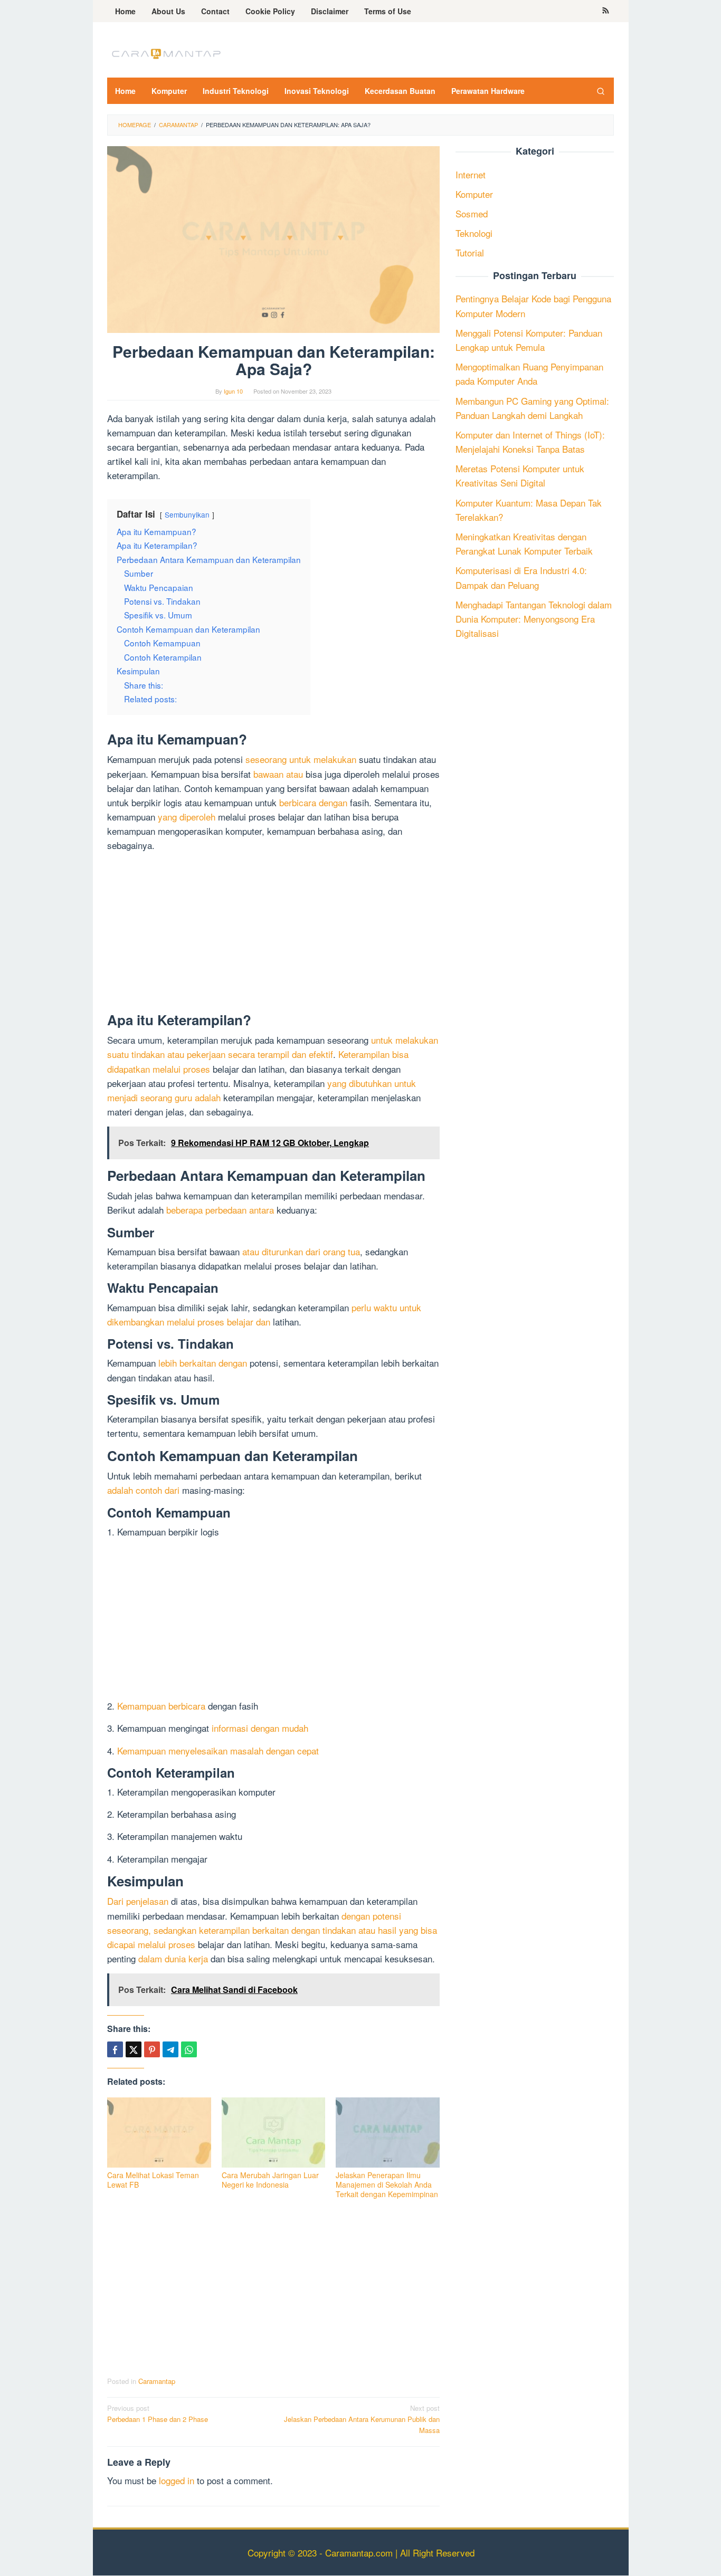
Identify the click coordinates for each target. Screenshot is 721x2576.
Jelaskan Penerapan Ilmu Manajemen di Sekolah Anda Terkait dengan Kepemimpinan (387, 2184)
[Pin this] (152, 2049)
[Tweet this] (134, 2049)
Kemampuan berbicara (161, 1706)
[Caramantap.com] (165, 53)
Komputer (474, 194)
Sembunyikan (187, 514)
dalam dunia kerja (173, 1958)
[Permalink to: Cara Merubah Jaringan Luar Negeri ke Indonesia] (274, 2133)
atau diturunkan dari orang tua (301, 1251)
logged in (177, 2480)
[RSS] (606, 11)
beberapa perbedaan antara (220, 1210)
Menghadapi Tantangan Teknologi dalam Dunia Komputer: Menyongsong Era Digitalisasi (534, 619)
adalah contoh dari (143, 1490)
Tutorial (470, 253)
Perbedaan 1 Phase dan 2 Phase (158, 2413)
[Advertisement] (273, 934)
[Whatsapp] (189, 2049)
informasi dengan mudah (260, 1728)
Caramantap (157, 2381)
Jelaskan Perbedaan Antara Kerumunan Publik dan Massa (362, 2419)
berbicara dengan (313, 802)
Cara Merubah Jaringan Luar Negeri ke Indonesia (270, 2180)
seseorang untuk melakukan (301, 759)
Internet (471, 174)
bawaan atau (278, 774)
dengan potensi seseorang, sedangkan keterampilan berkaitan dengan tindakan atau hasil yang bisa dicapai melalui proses (272, 1930)
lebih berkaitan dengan (203, 1363)
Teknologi (474, 233)
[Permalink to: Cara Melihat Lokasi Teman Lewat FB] (159, 2133)
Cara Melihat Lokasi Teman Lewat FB (153, 2180)
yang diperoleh (187, 817)
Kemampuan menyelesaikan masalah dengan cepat (218, 1750)
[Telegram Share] (170, 2049)
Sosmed (472, 213)
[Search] (601, 91)
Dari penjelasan (138, 1901)
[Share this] (115, 2049)
